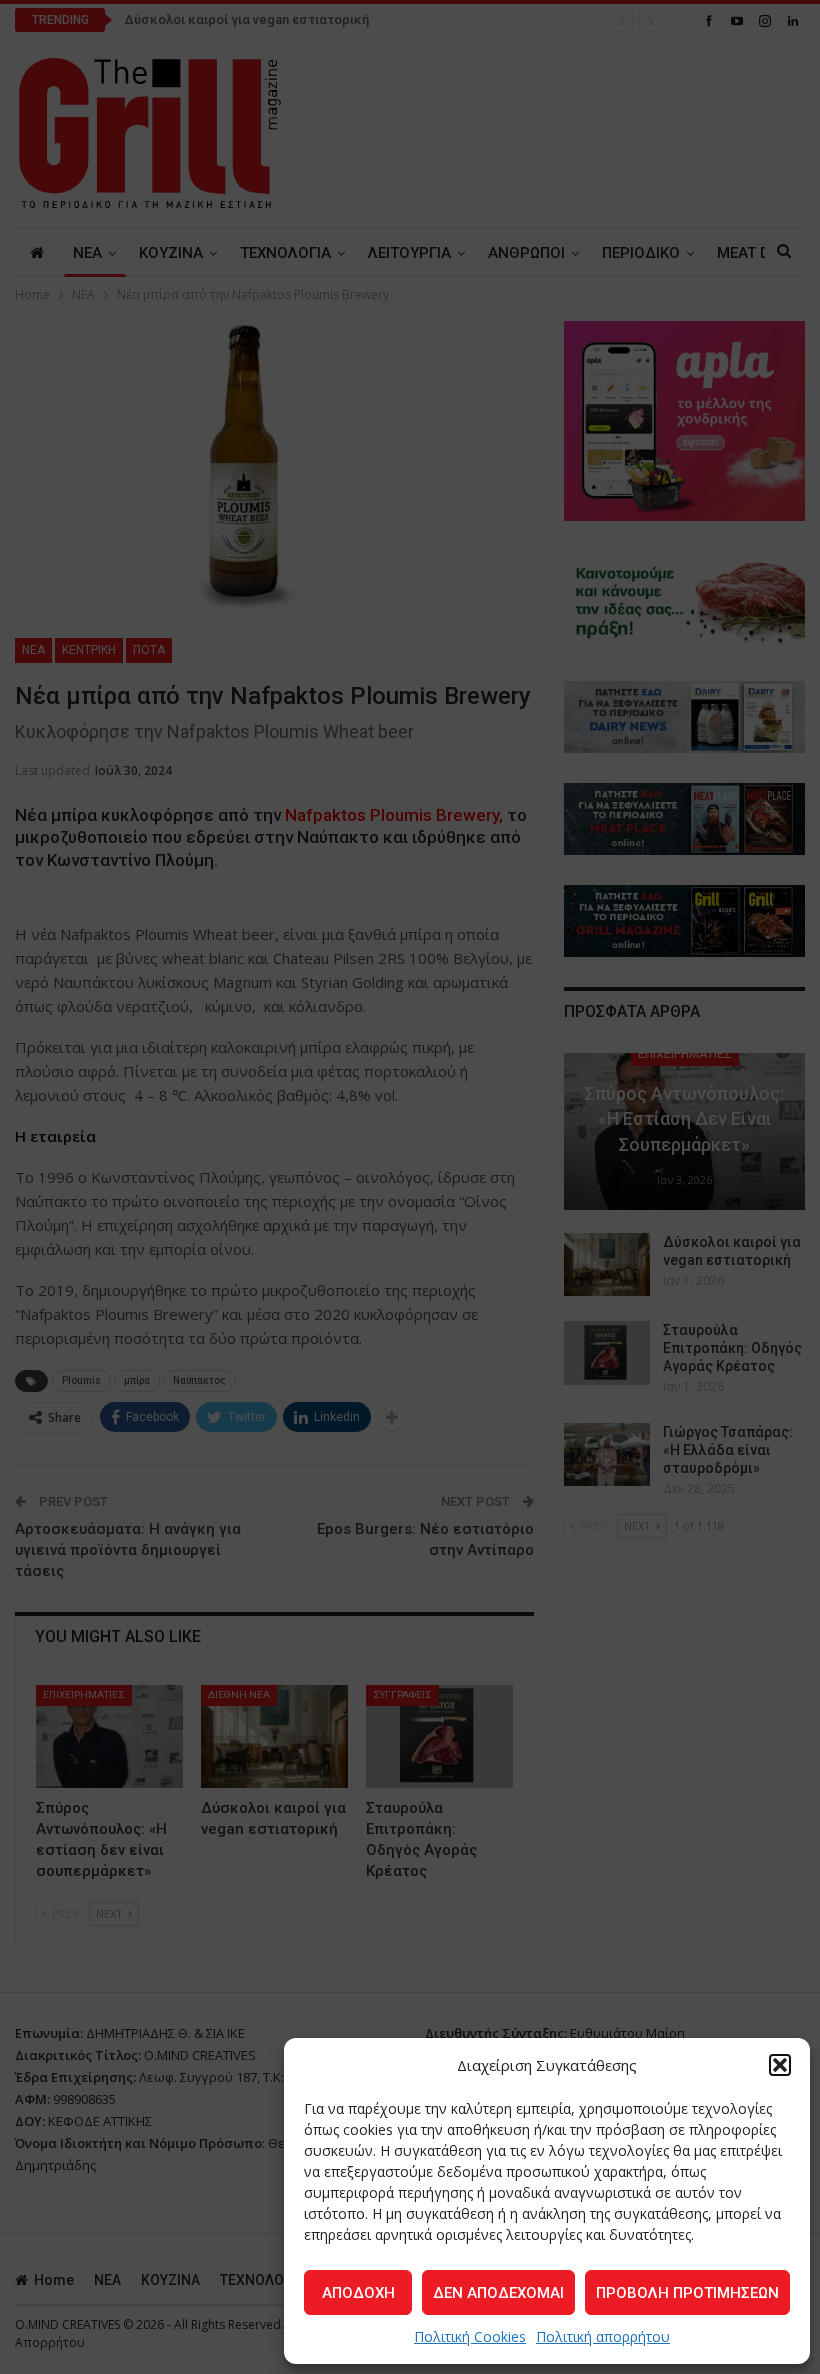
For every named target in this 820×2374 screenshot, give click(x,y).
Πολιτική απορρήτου (603, 2336)
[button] (780, 2065)
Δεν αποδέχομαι (498, 2293)
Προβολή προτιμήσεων (687, 2293)
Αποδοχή (358, 2293)
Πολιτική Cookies (470, 2336)
